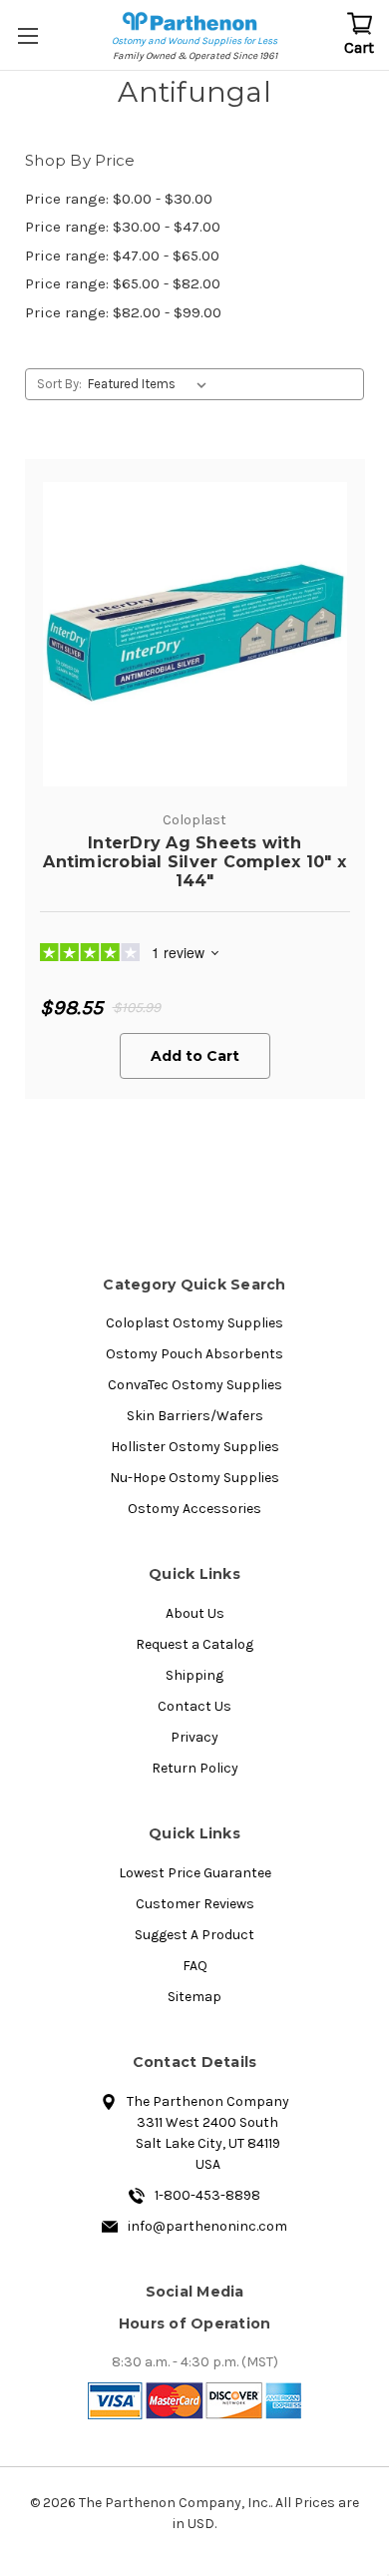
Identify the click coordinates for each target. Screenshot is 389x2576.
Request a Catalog (194, 1644)
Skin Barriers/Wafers (195, 1416)
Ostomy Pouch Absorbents (194, 1354)
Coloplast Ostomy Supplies (194, 1323)
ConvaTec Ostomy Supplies (195, 1385)
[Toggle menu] (30, 35)
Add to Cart (195, 1056)
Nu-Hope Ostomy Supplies (194, 1478)
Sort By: (59, 384)
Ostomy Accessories (194, 1509)
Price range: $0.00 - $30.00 (119, 199)
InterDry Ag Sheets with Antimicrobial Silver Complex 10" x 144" (194, 862)
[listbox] (151, 384)
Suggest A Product (194, 1935)
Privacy (194, 1737)
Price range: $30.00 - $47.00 (123, 227)
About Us (195, 1613)
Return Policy (195, 1768)
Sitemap (194, 1997)
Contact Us (194, 1706)
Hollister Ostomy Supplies (195, 1447)
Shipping (194, 1675)
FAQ (195, 1966)
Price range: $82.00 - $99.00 (123, 312)
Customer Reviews (195, 1904)
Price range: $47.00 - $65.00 (122, 256)
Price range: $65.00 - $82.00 (123, 283)
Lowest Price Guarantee (195, 1873)
